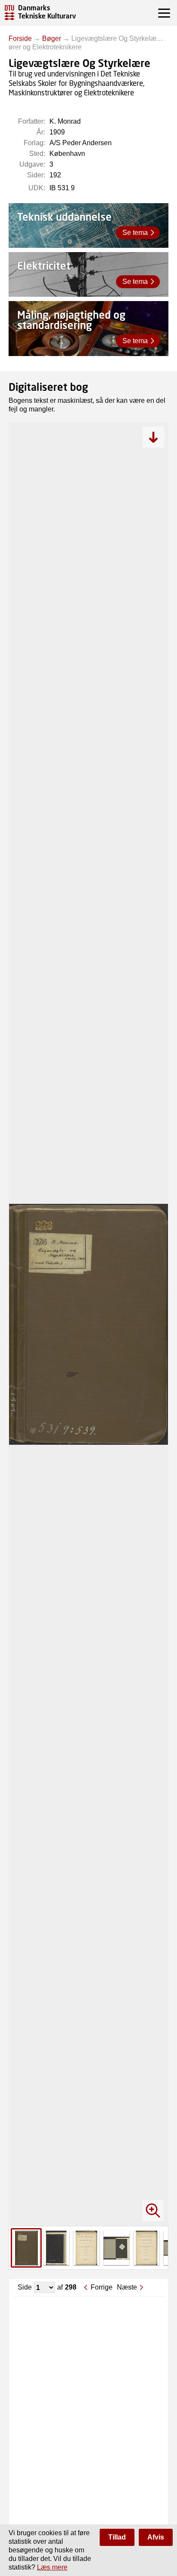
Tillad (117, 2537)
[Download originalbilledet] (153, 437)
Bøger (52, 38)
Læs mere (52, 2567)
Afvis (156, 2537)
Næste (127, 2287)
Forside (20, 38)
